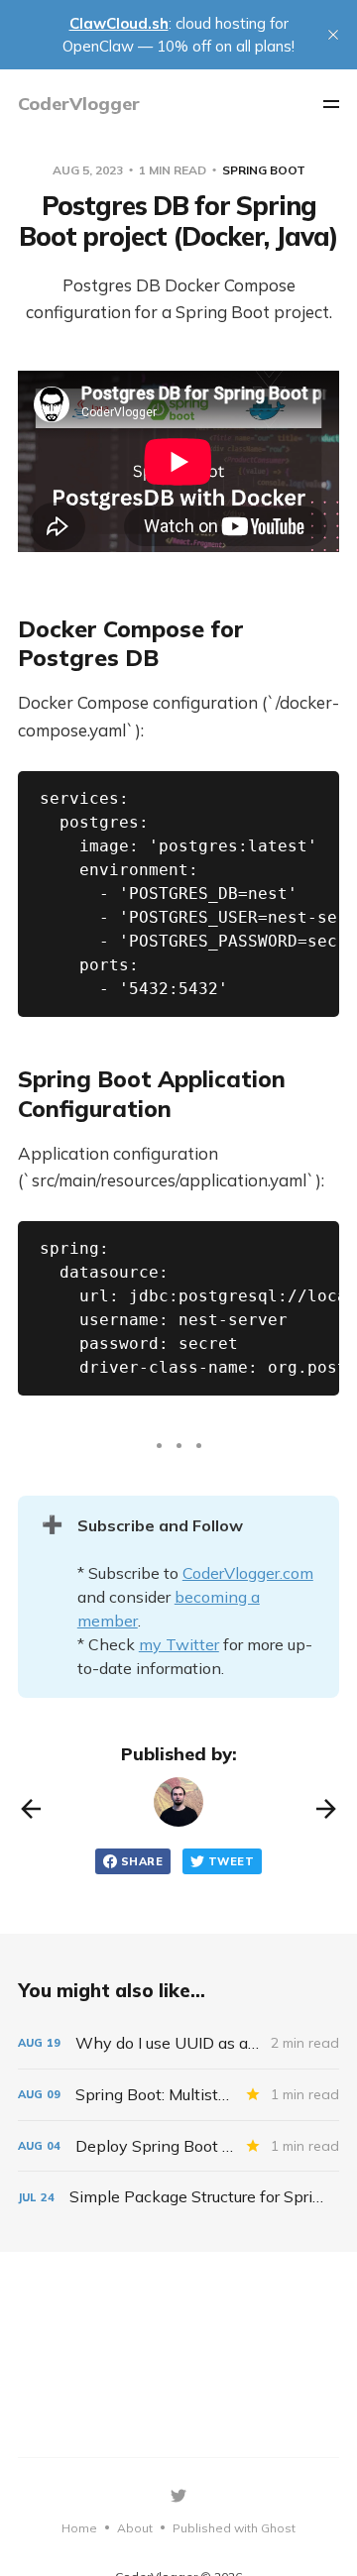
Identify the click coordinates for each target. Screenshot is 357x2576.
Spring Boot (264, 170)
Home (79, 2528)
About (135, 2528)
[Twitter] (178, 2496)
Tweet (231, 1861)
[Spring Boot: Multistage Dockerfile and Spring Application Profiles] (178, 2095)
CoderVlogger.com (248, 1573)
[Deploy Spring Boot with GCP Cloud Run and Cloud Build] (178, 2146)
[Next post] (326, 1809)
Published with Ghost (234, 2528)
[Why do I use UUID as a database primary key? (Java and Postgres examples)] (178, 2043)
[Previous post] (31, 1809)
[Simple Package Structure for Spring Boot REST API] (178, 2197)
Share (142, 1861)
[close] (333, 35)
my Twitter (179, 1644)
